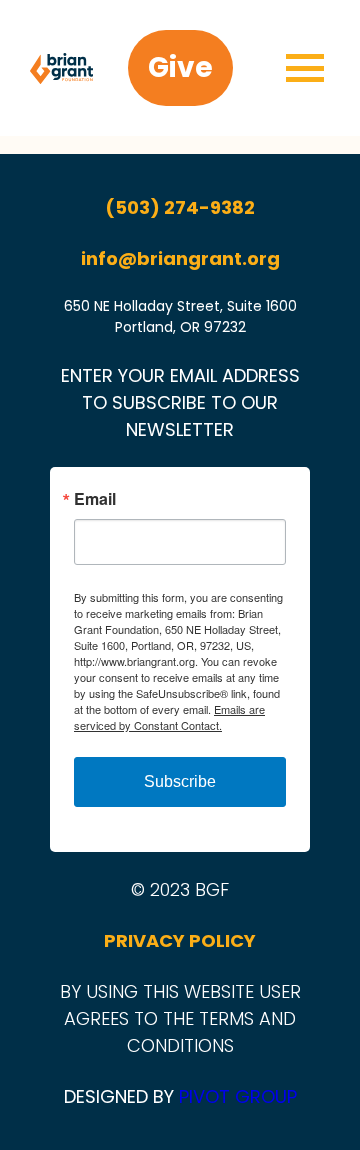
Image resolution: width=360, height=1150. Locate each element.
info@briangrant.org (180, 258)
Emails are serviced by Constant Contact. (169, 717)
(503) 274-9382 (180, 207)
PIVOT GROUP (238, 1096)
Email (95, 499)
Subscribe (180, 781)
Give (180, 67)
